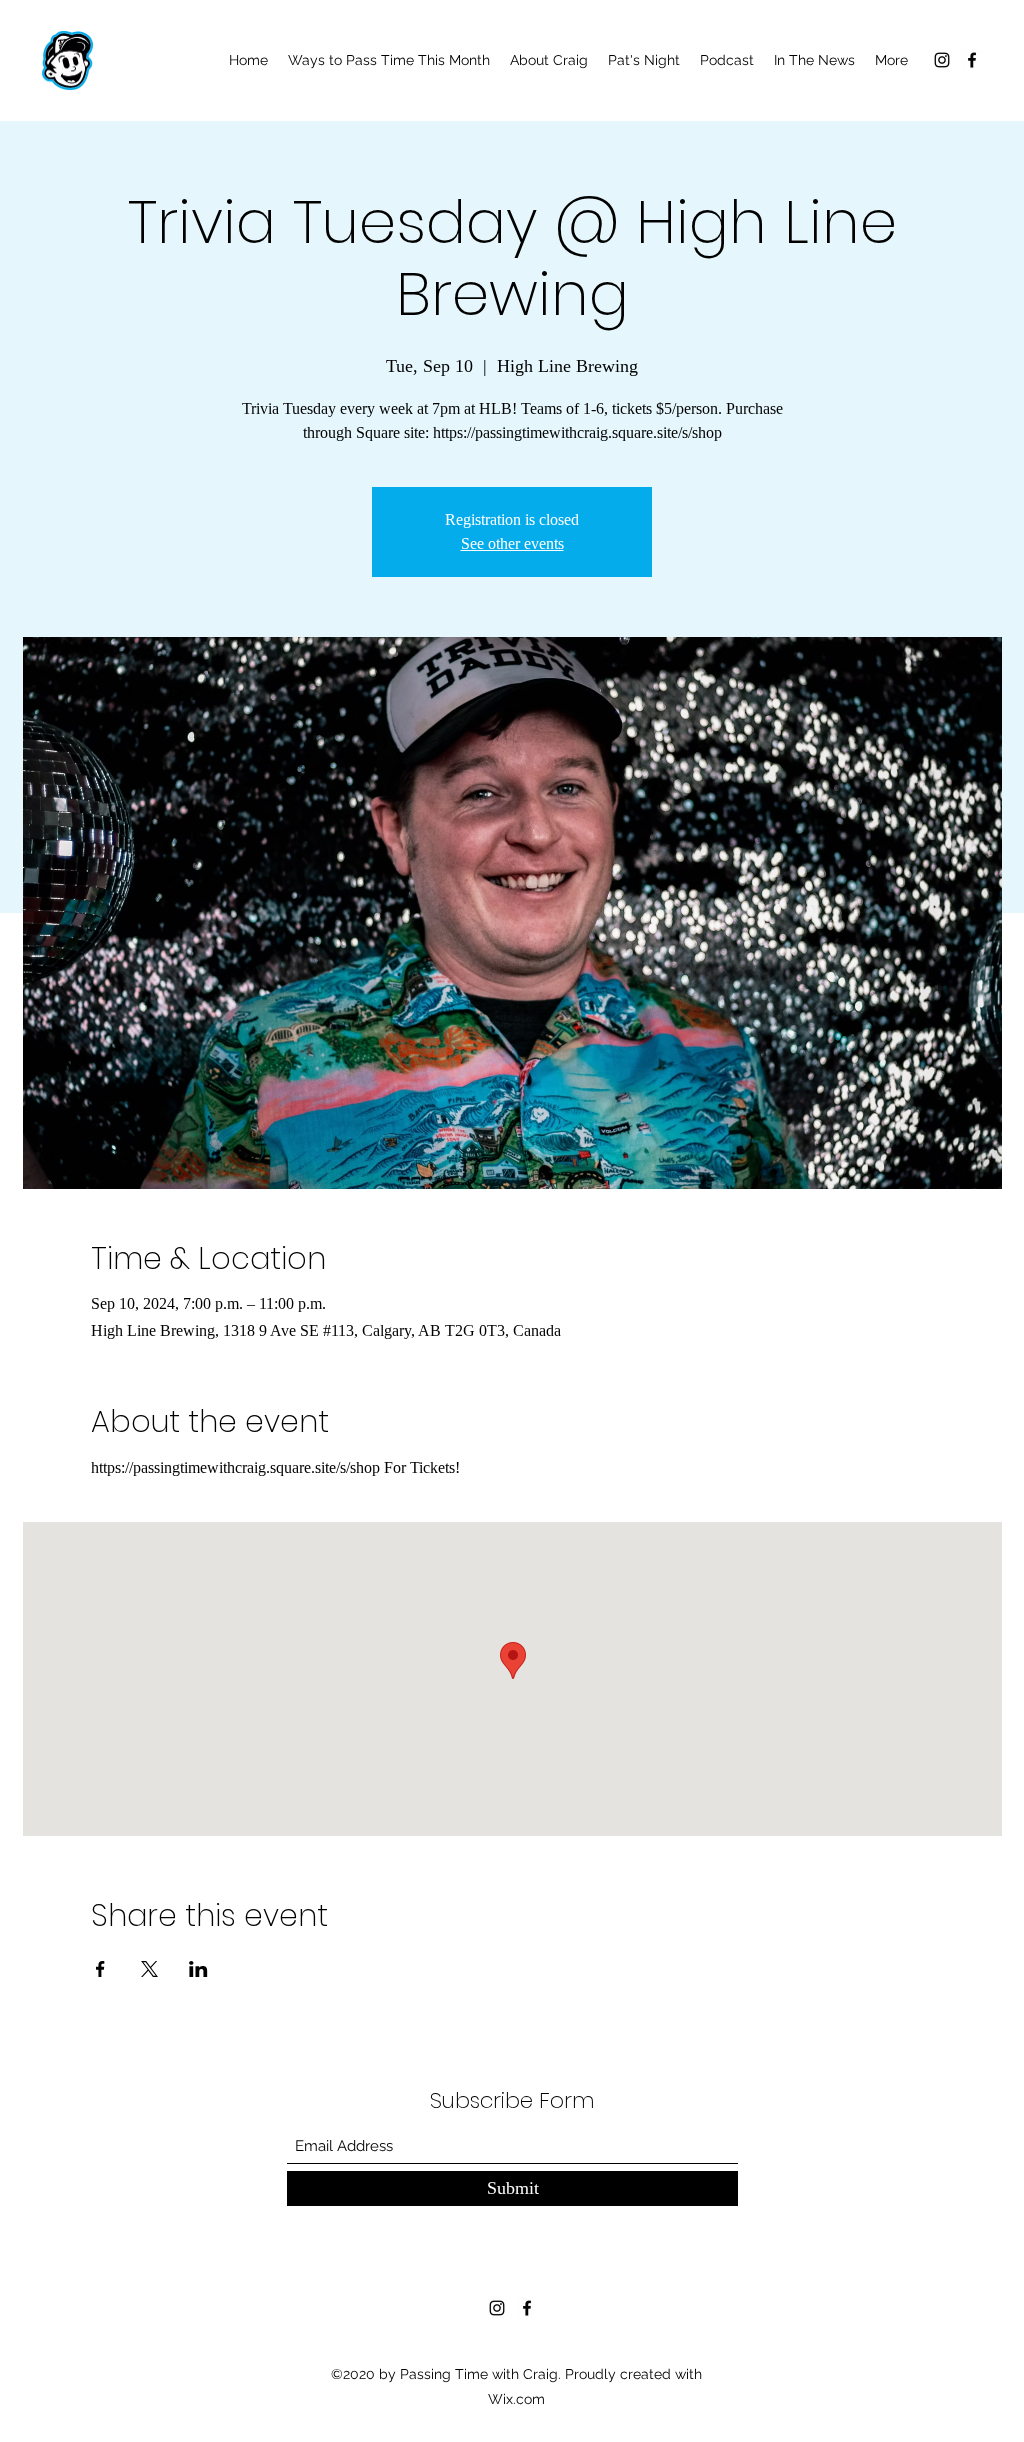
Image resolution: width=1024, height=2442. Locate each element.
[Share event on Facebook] (100, 1969)
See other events (512, 543)
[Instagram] (942, 60)
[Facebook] (972, 60)
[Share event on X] (149, 1969)
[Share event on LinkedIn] (198, 1969)
